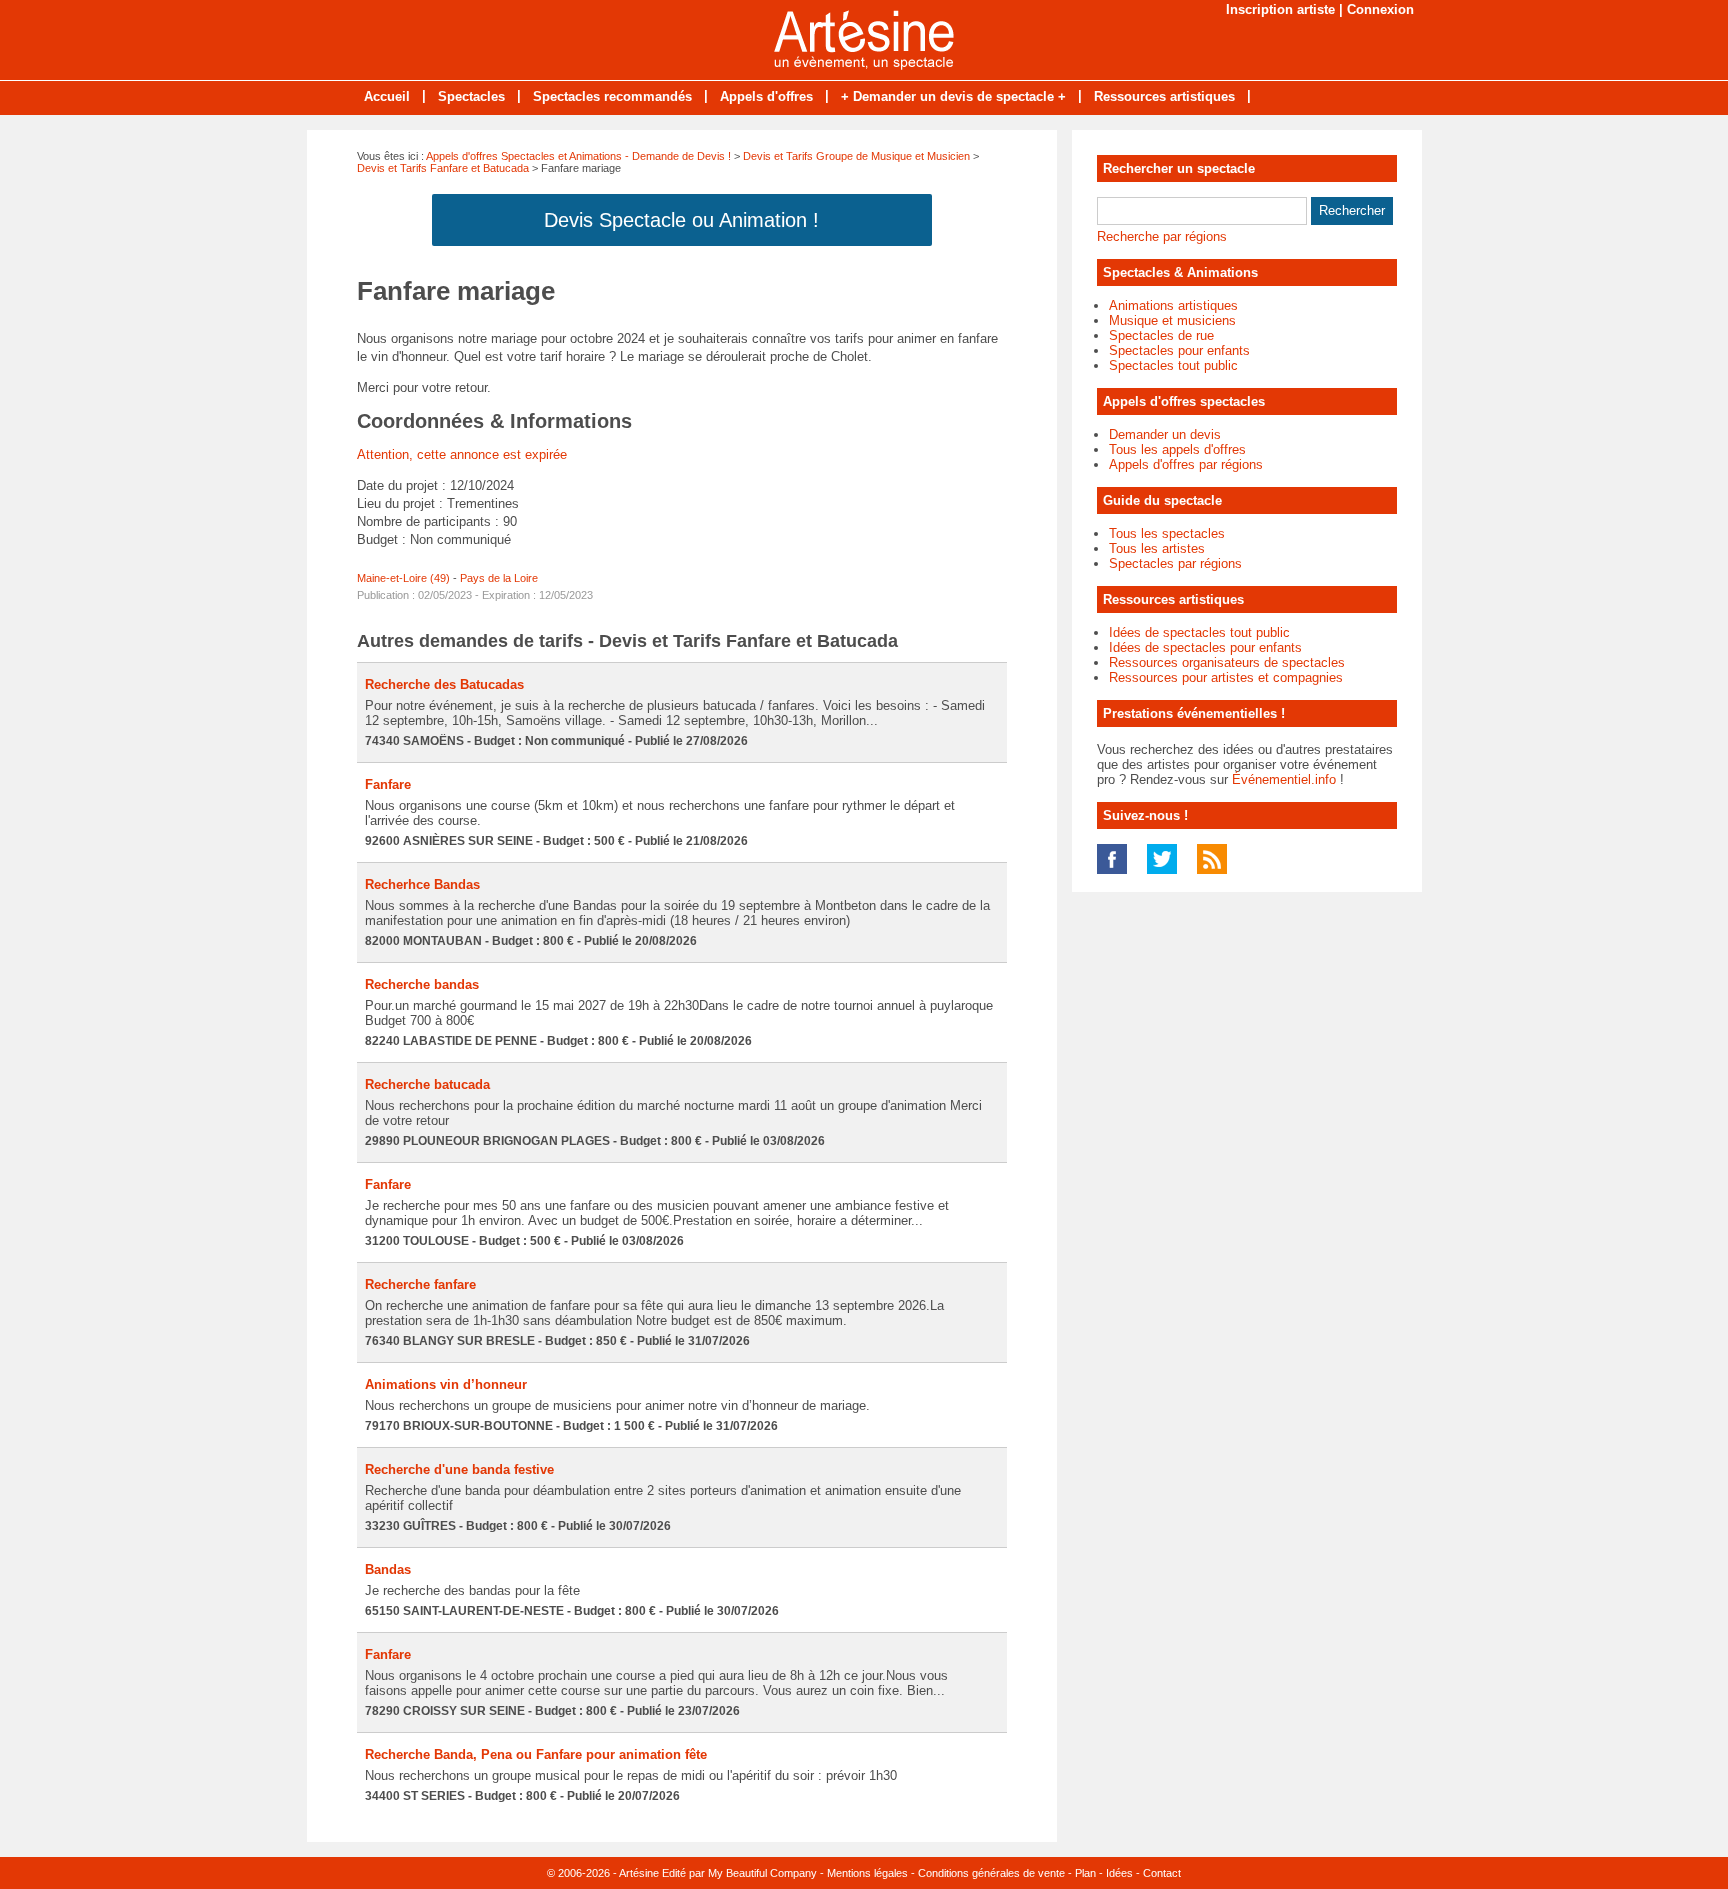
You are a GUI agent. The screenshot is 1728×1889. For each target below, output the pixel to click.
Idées (1119, 1873)
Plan (1085, 1873)
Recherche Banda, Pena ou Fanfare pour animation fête (536, 1754)
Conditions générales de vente (991, 1873)
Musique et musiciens (1172, 320)
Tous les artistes (1157, 548)
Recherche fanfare (420, 1284)
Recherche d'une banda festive (459, 1469)
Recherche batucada (427, 1084)
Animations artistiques (1173, 305)
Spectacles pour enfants (1179, 350)
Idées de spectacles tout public (1199, 632)
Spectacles (471, 96)
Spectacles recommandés (612, 96)
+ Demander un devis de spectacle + (953, 96)
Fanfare (388, 784)
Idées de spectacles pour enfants (1205, 647)
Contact (1162, 1873)
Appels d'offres (766, 96)
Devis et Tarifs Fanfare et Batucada (443, 168)
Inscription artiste (1280, 9)
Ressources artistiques (1164, 96)
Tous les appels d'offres (1177, 449)
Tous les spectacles (1167, 533)
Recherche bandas (422, 984)
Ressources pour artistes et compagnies (1226, 677)
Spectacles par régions (1175, 563)
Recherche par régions (1162, 236)
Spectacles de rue (1161, 335)
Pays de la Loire (499, 578)
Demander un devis (1165, 434)
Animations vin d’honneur (446, 1384)
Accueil (387, 96)
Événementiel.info (1284, 779)
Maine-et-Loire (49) (403, 578)
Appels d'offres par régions (1186, 464)
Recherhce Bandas (422, 884)
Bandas (388, 1569)
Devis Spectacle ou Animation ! (681, 220)
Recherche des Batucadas (444, 684)
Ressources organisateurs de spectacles (1227, 662)
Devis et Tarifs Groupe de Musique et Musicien (856, 156)
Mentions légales (867, 1873)
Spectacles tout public (1173, 365)
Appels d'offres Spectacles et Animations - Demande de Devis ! (578, 156)
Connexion (1380, 9)
